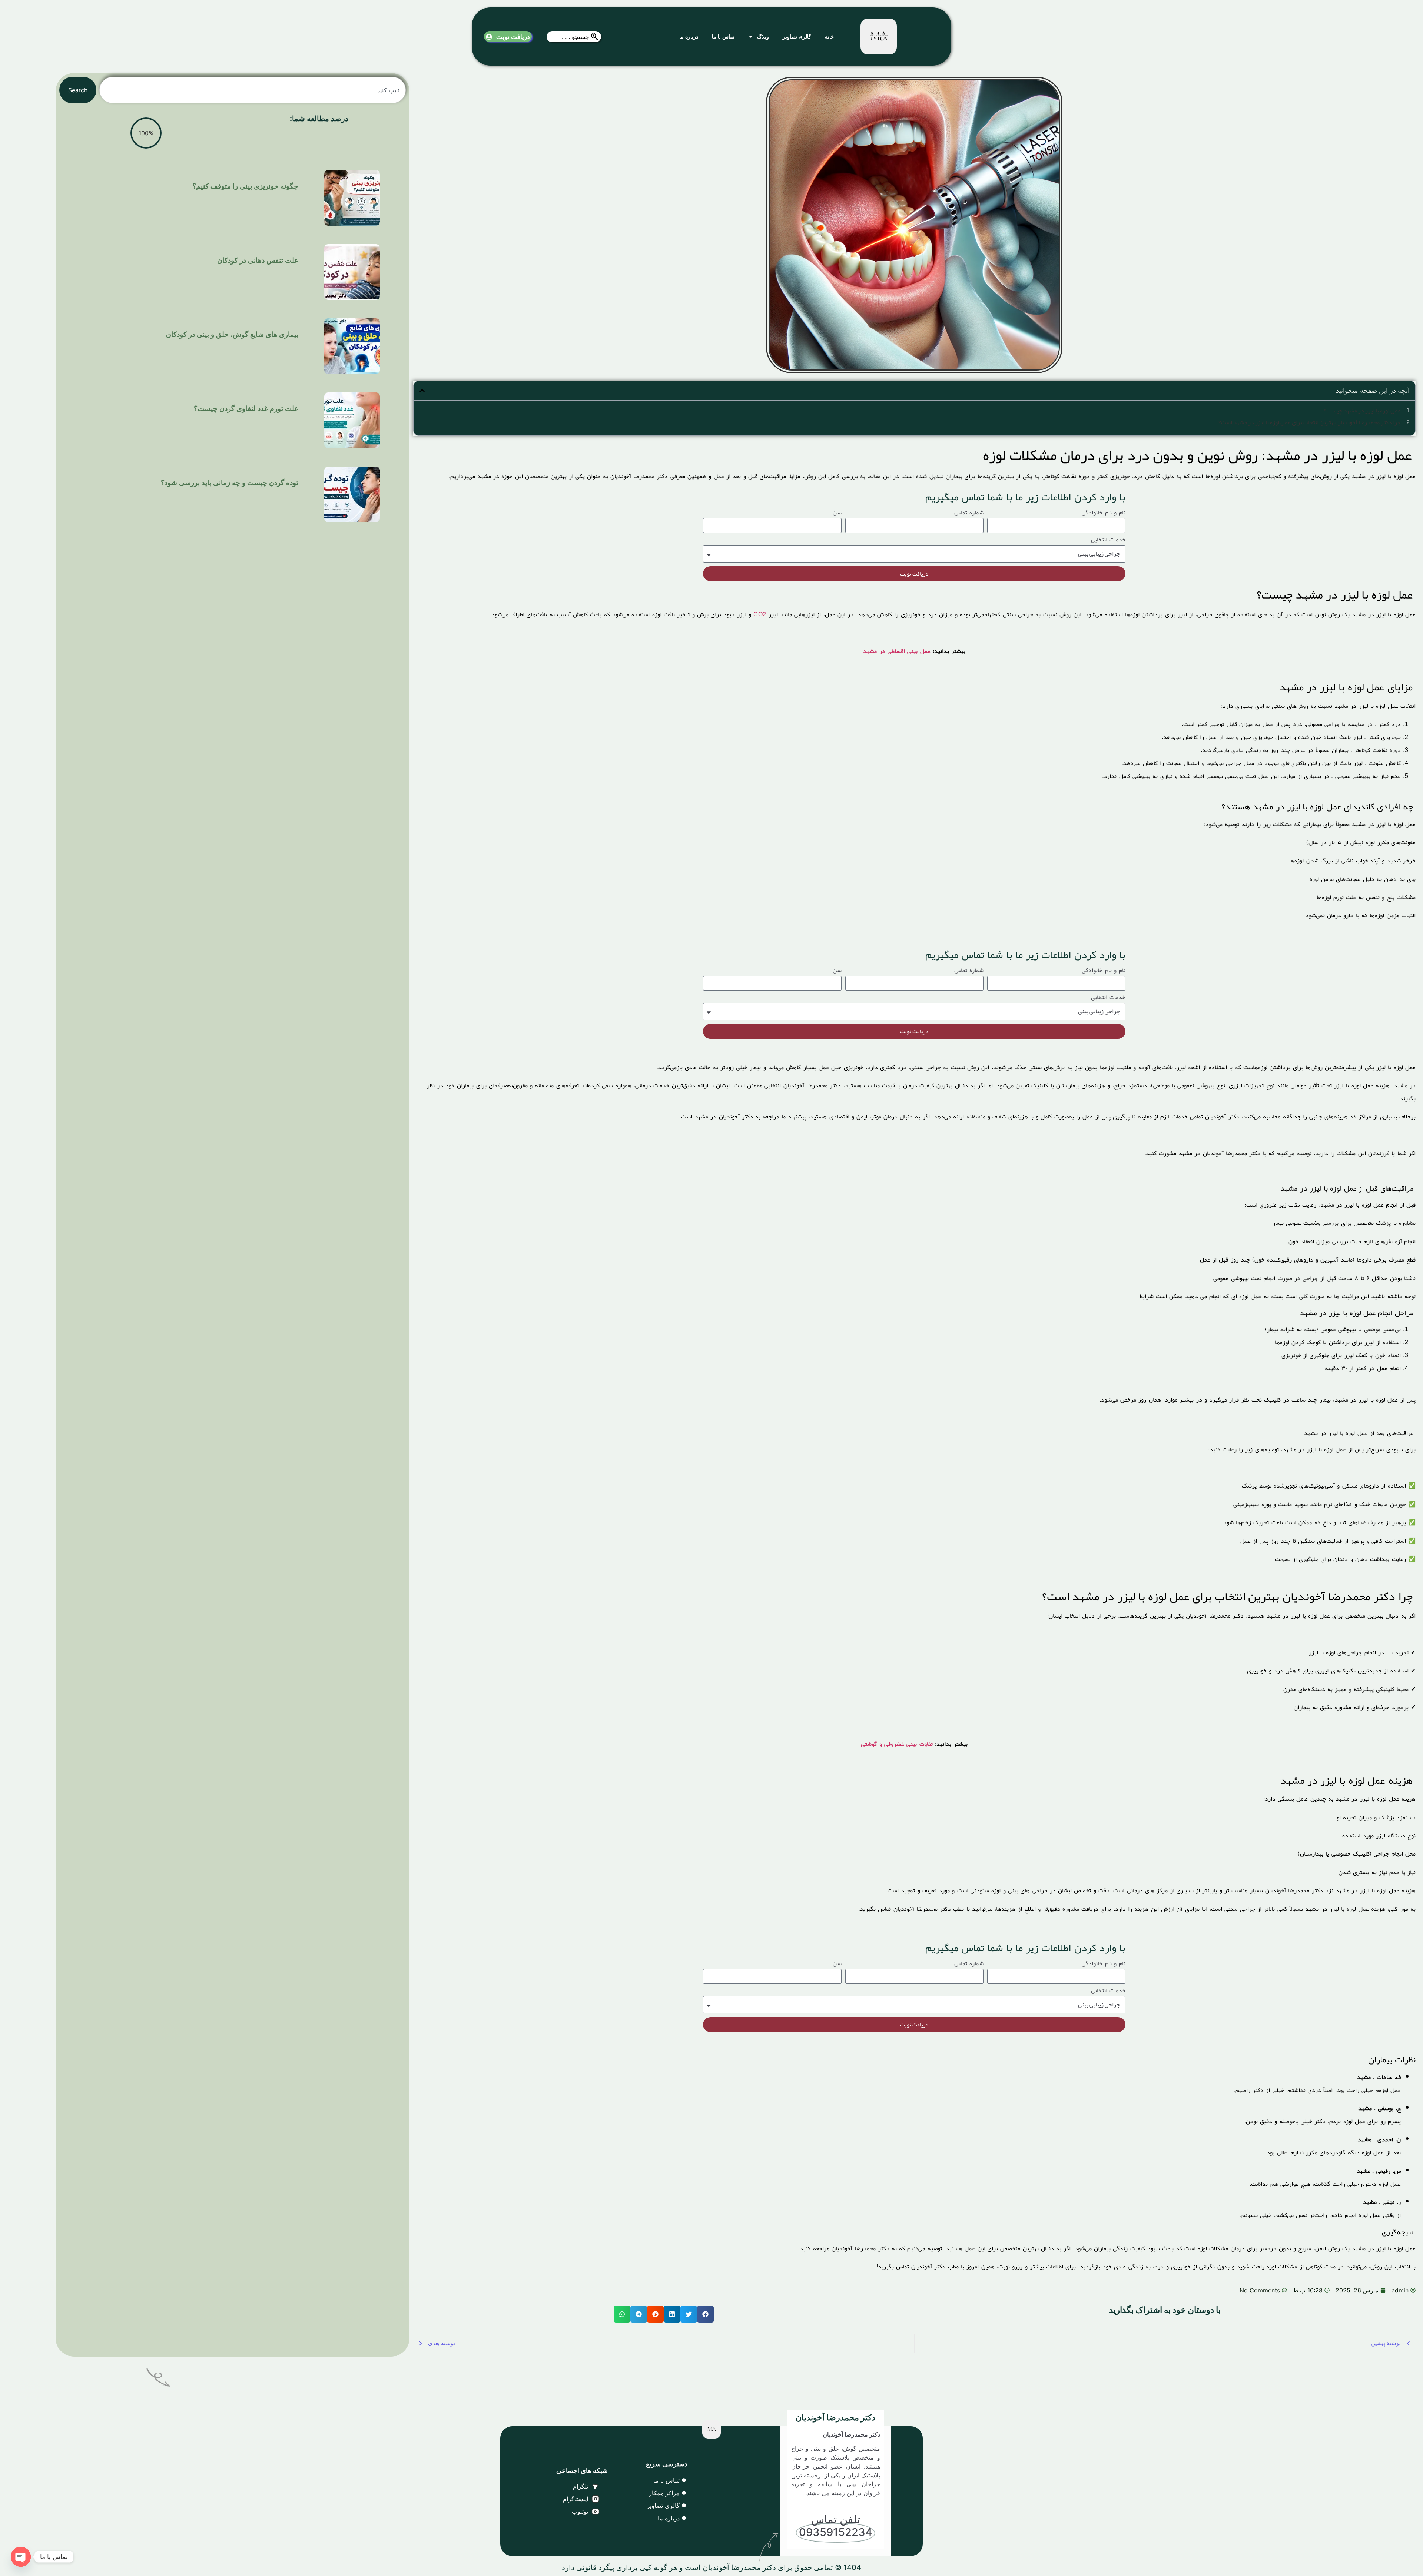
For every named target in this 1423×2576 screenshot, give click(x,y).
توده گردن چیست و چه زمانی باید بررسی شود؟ (230, 483)
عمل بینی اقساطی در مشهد (897, 651)
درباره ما (689, 37)
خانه (830, 37)
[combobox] (574, 37)
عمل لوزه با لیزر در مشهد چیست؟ (1363, 411)
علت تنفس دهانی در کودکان (258, 260)
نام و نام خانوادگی (1104, 514)
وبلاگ (763, 37)
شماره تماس (969, 514)
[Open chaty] (21, 2557)
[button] (422, 391)
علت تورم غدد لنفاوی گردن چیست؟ (246, 409)
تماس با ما (723, 37)
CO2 (760, 614)
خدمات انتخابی (1108, 541)
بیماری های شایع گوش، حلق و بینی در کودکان (232, 334)
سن (837, 514)
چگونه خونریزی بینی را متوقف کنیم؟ (245, 186)
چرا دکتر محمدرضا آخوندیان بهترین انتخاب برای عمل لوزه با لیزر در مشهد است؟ (1310, 422)
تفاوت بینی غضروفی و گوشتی (897, 1744)
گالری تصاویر (797, 37)
